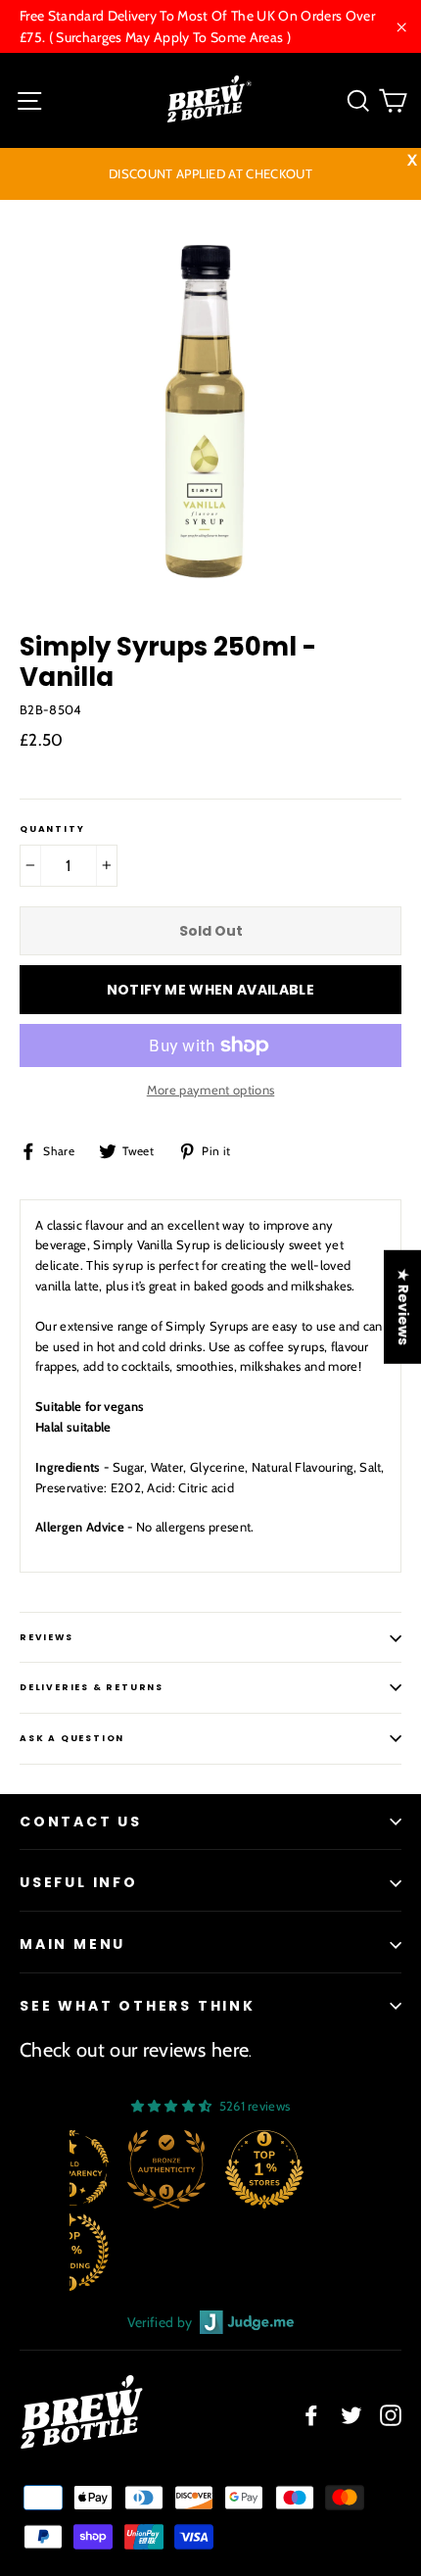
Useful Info (79, 1882)
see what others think (138, 2006)
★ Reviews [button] (403, 1306)
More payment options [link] (211, 1090)
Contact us (81, 1822)
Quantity (52, 829)
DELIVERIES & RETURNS (92, 1687)
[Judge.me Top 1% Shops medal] (264, 2169)
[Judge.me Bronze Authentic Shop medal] (166, 2169)
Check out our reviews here (134, 2050)
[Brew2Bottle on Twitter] (351, 2415)
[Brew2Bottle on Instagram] (391, 2415)
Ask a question (72, 1738)
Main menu (72, 1944)
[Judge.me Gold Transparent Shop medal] (70, 2169)
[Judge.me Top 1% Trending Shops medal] (70, 2252)
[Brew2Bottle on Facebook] (311, 2415)
